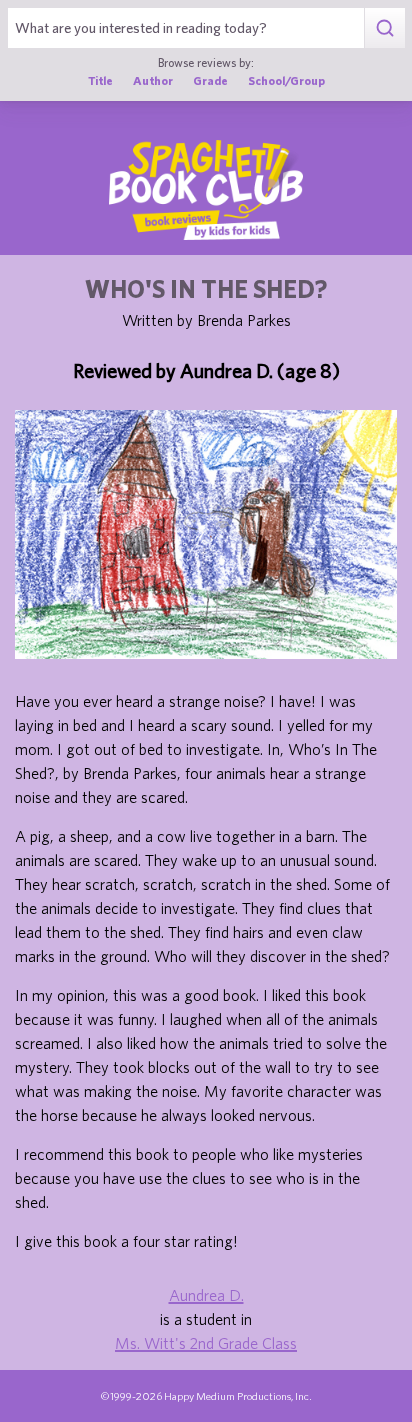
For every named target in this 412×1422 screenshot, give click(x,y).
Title (100, 80)
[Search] (384, 28)
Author (153, 80)
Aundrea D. (206, 1295)
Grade (210, 80)
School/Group (286, 80)
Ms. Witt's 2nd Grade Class (206, 1343)
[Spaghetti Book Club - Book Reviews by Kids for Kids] (206, 190)
